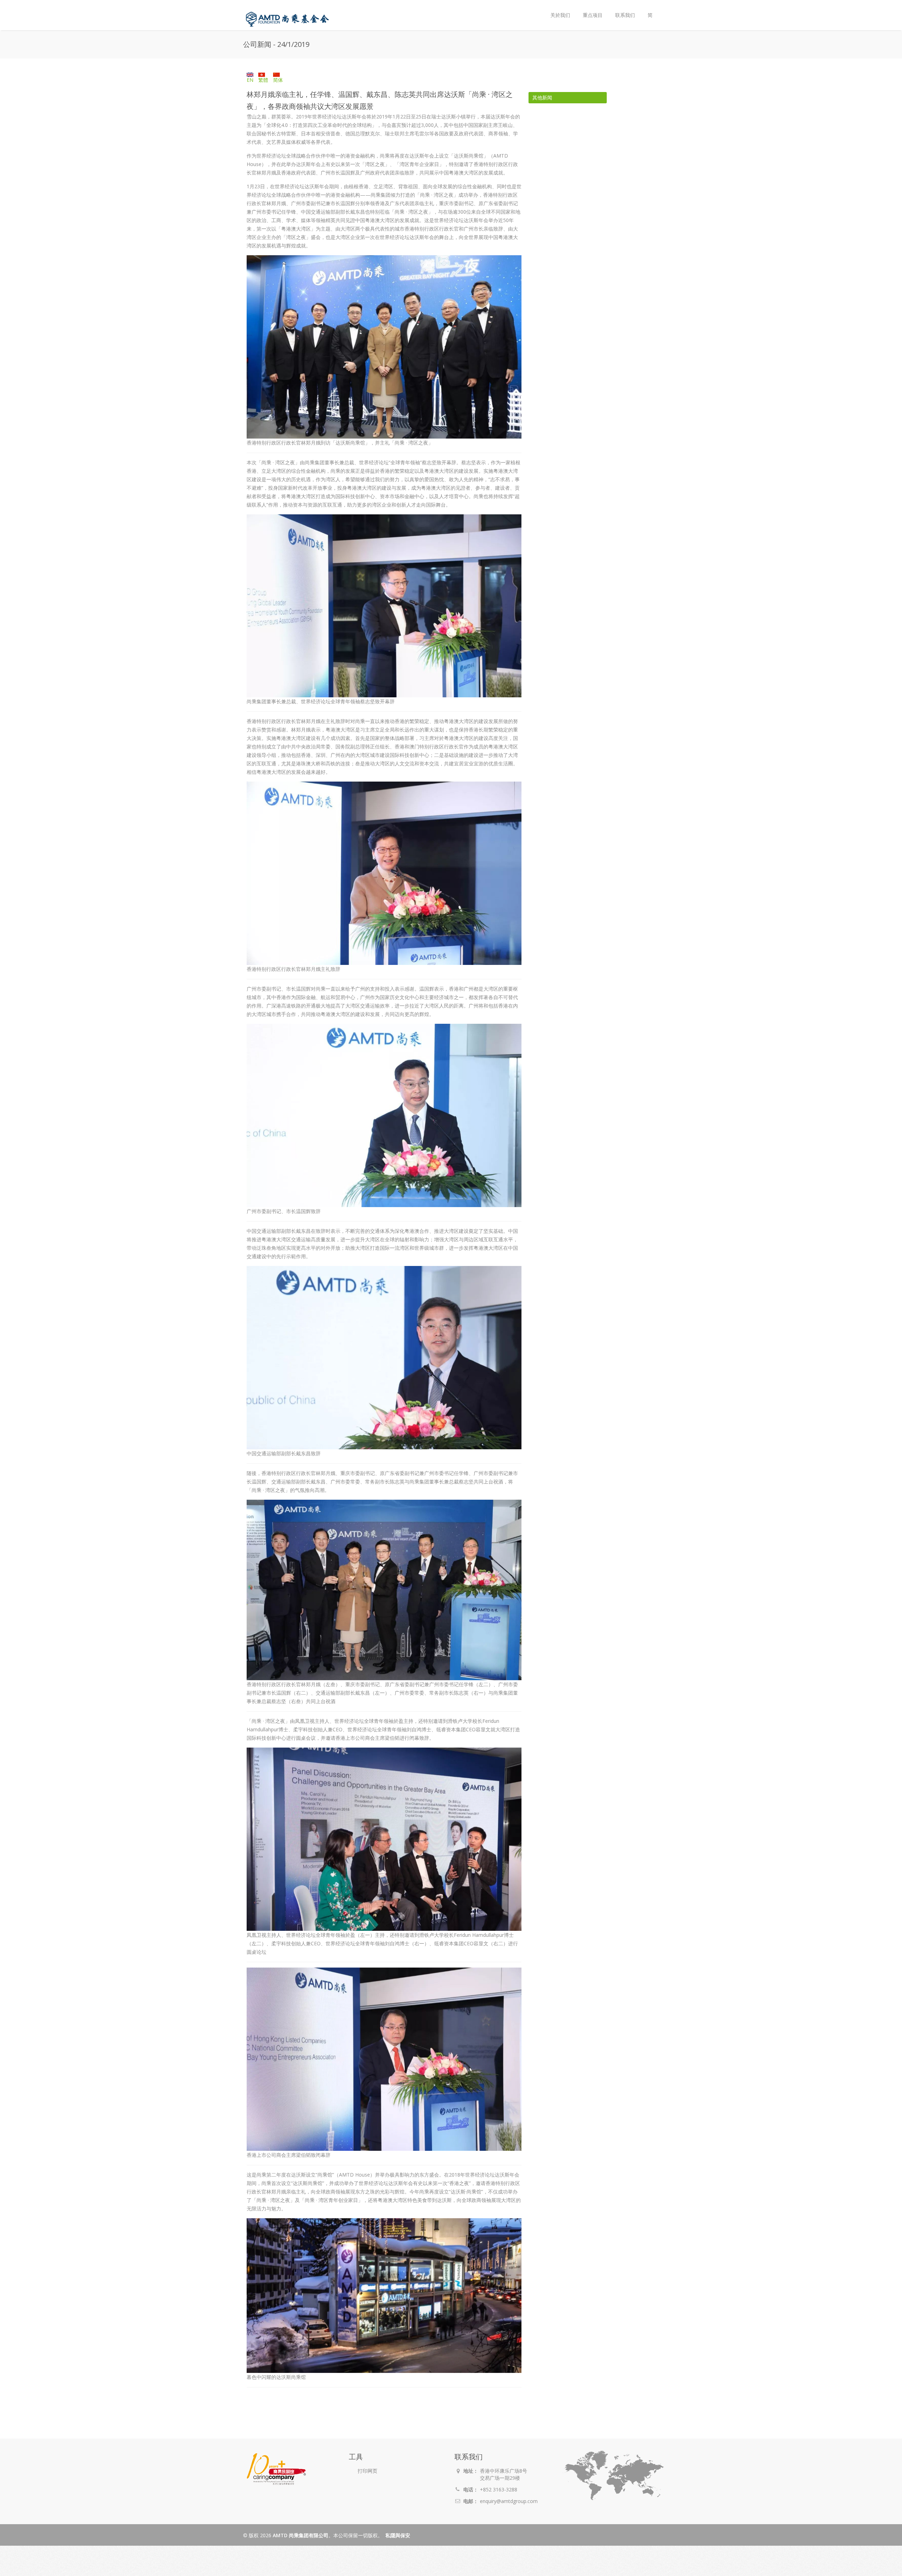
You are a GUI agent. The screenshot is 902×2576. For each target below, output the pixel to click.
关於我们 (557, 9)
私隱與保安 (398, 2535)
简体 (278, 80)
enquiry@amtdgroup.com (509, 2501)
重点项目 (593, 15)
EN (250, 80)
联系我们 (625, 15)
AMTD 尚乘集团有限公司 (301, 2535)
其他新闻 (542, 97)
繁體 (263, 80)
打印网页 (367, 2471)
